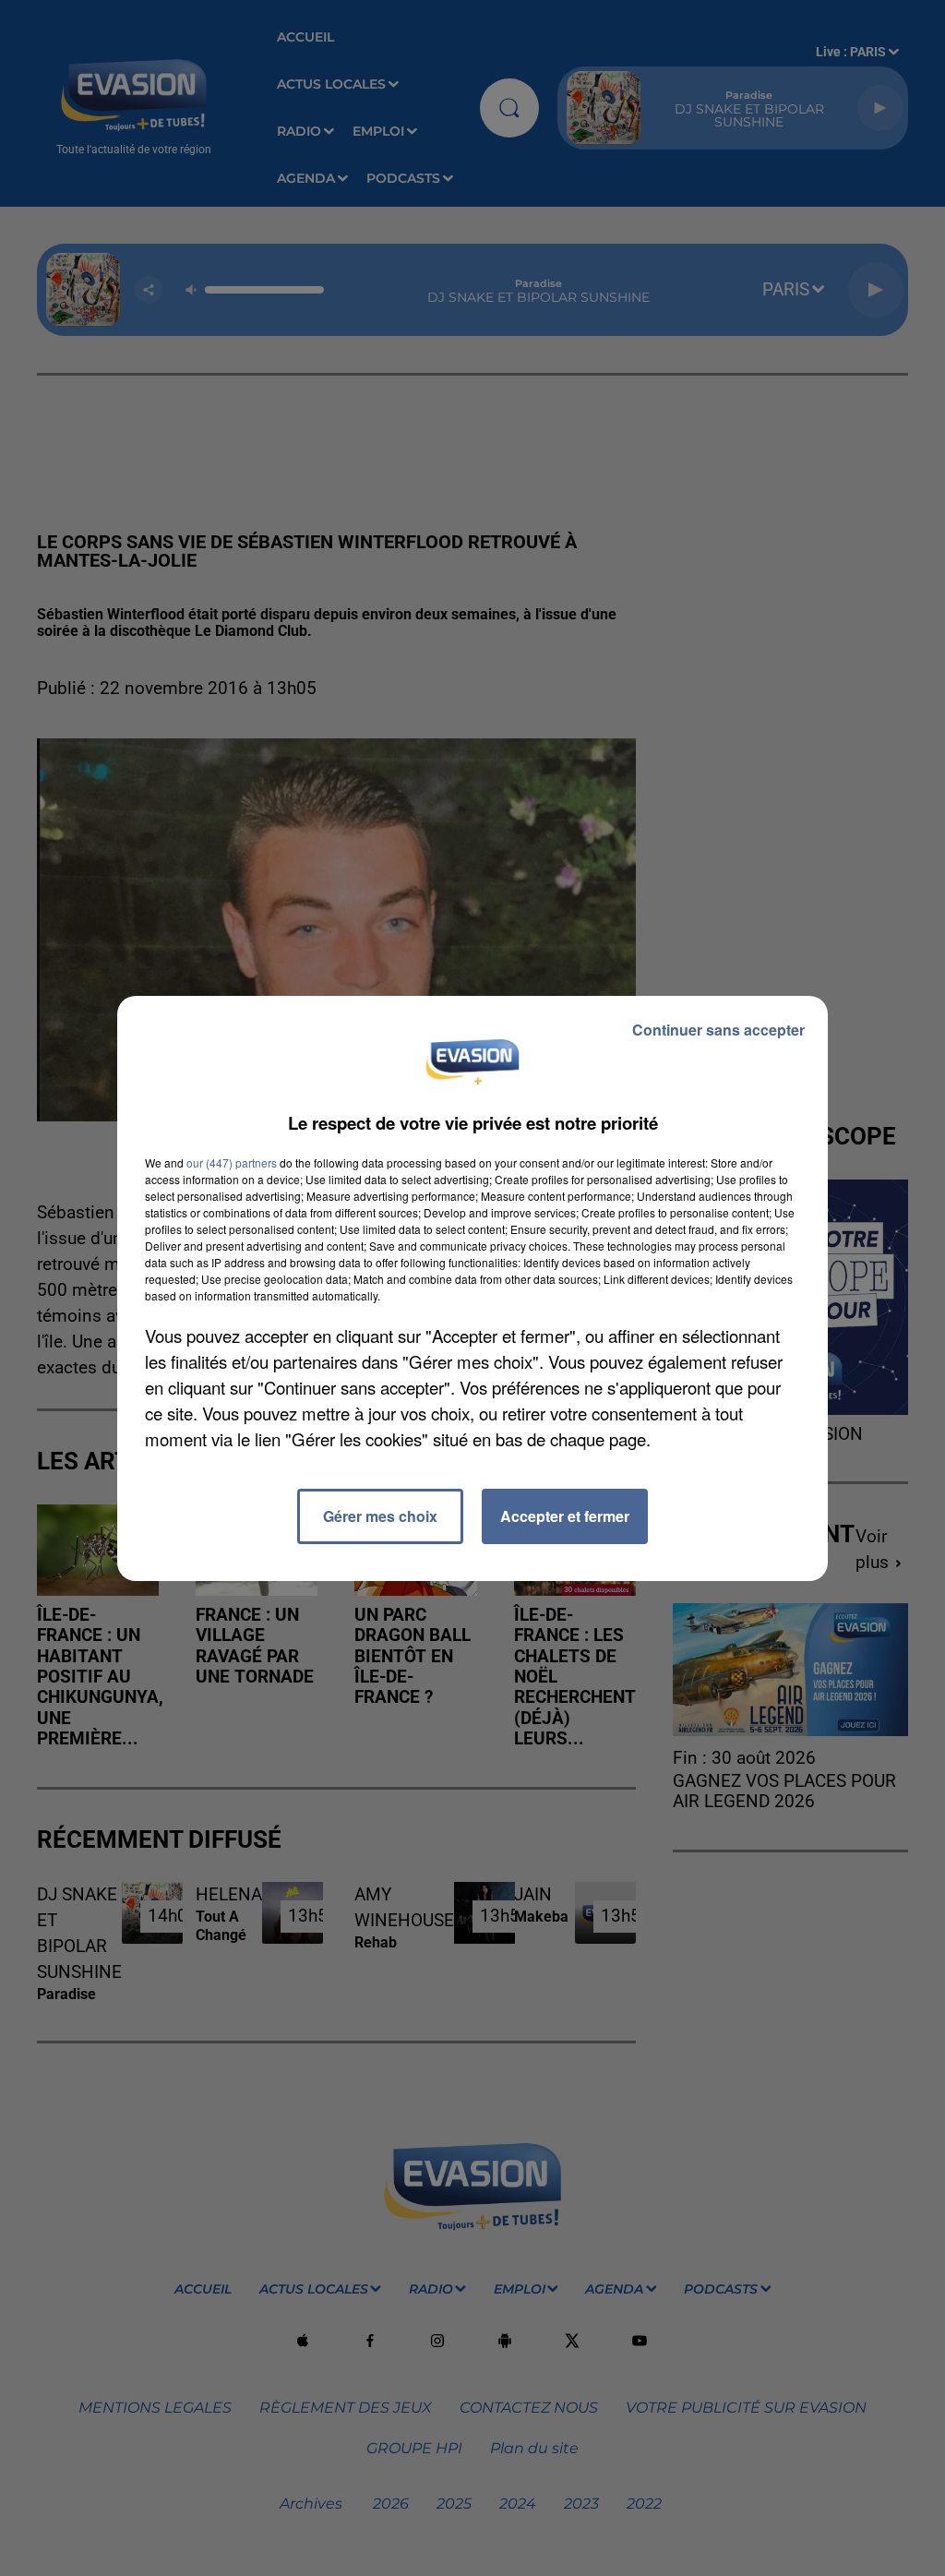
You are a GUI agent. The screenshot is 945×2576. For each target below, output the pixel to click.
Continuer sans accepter (718, 1030)
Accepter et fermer (565, 1516)
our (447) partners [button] (232, 1162)
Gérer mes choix (380, 1516)
